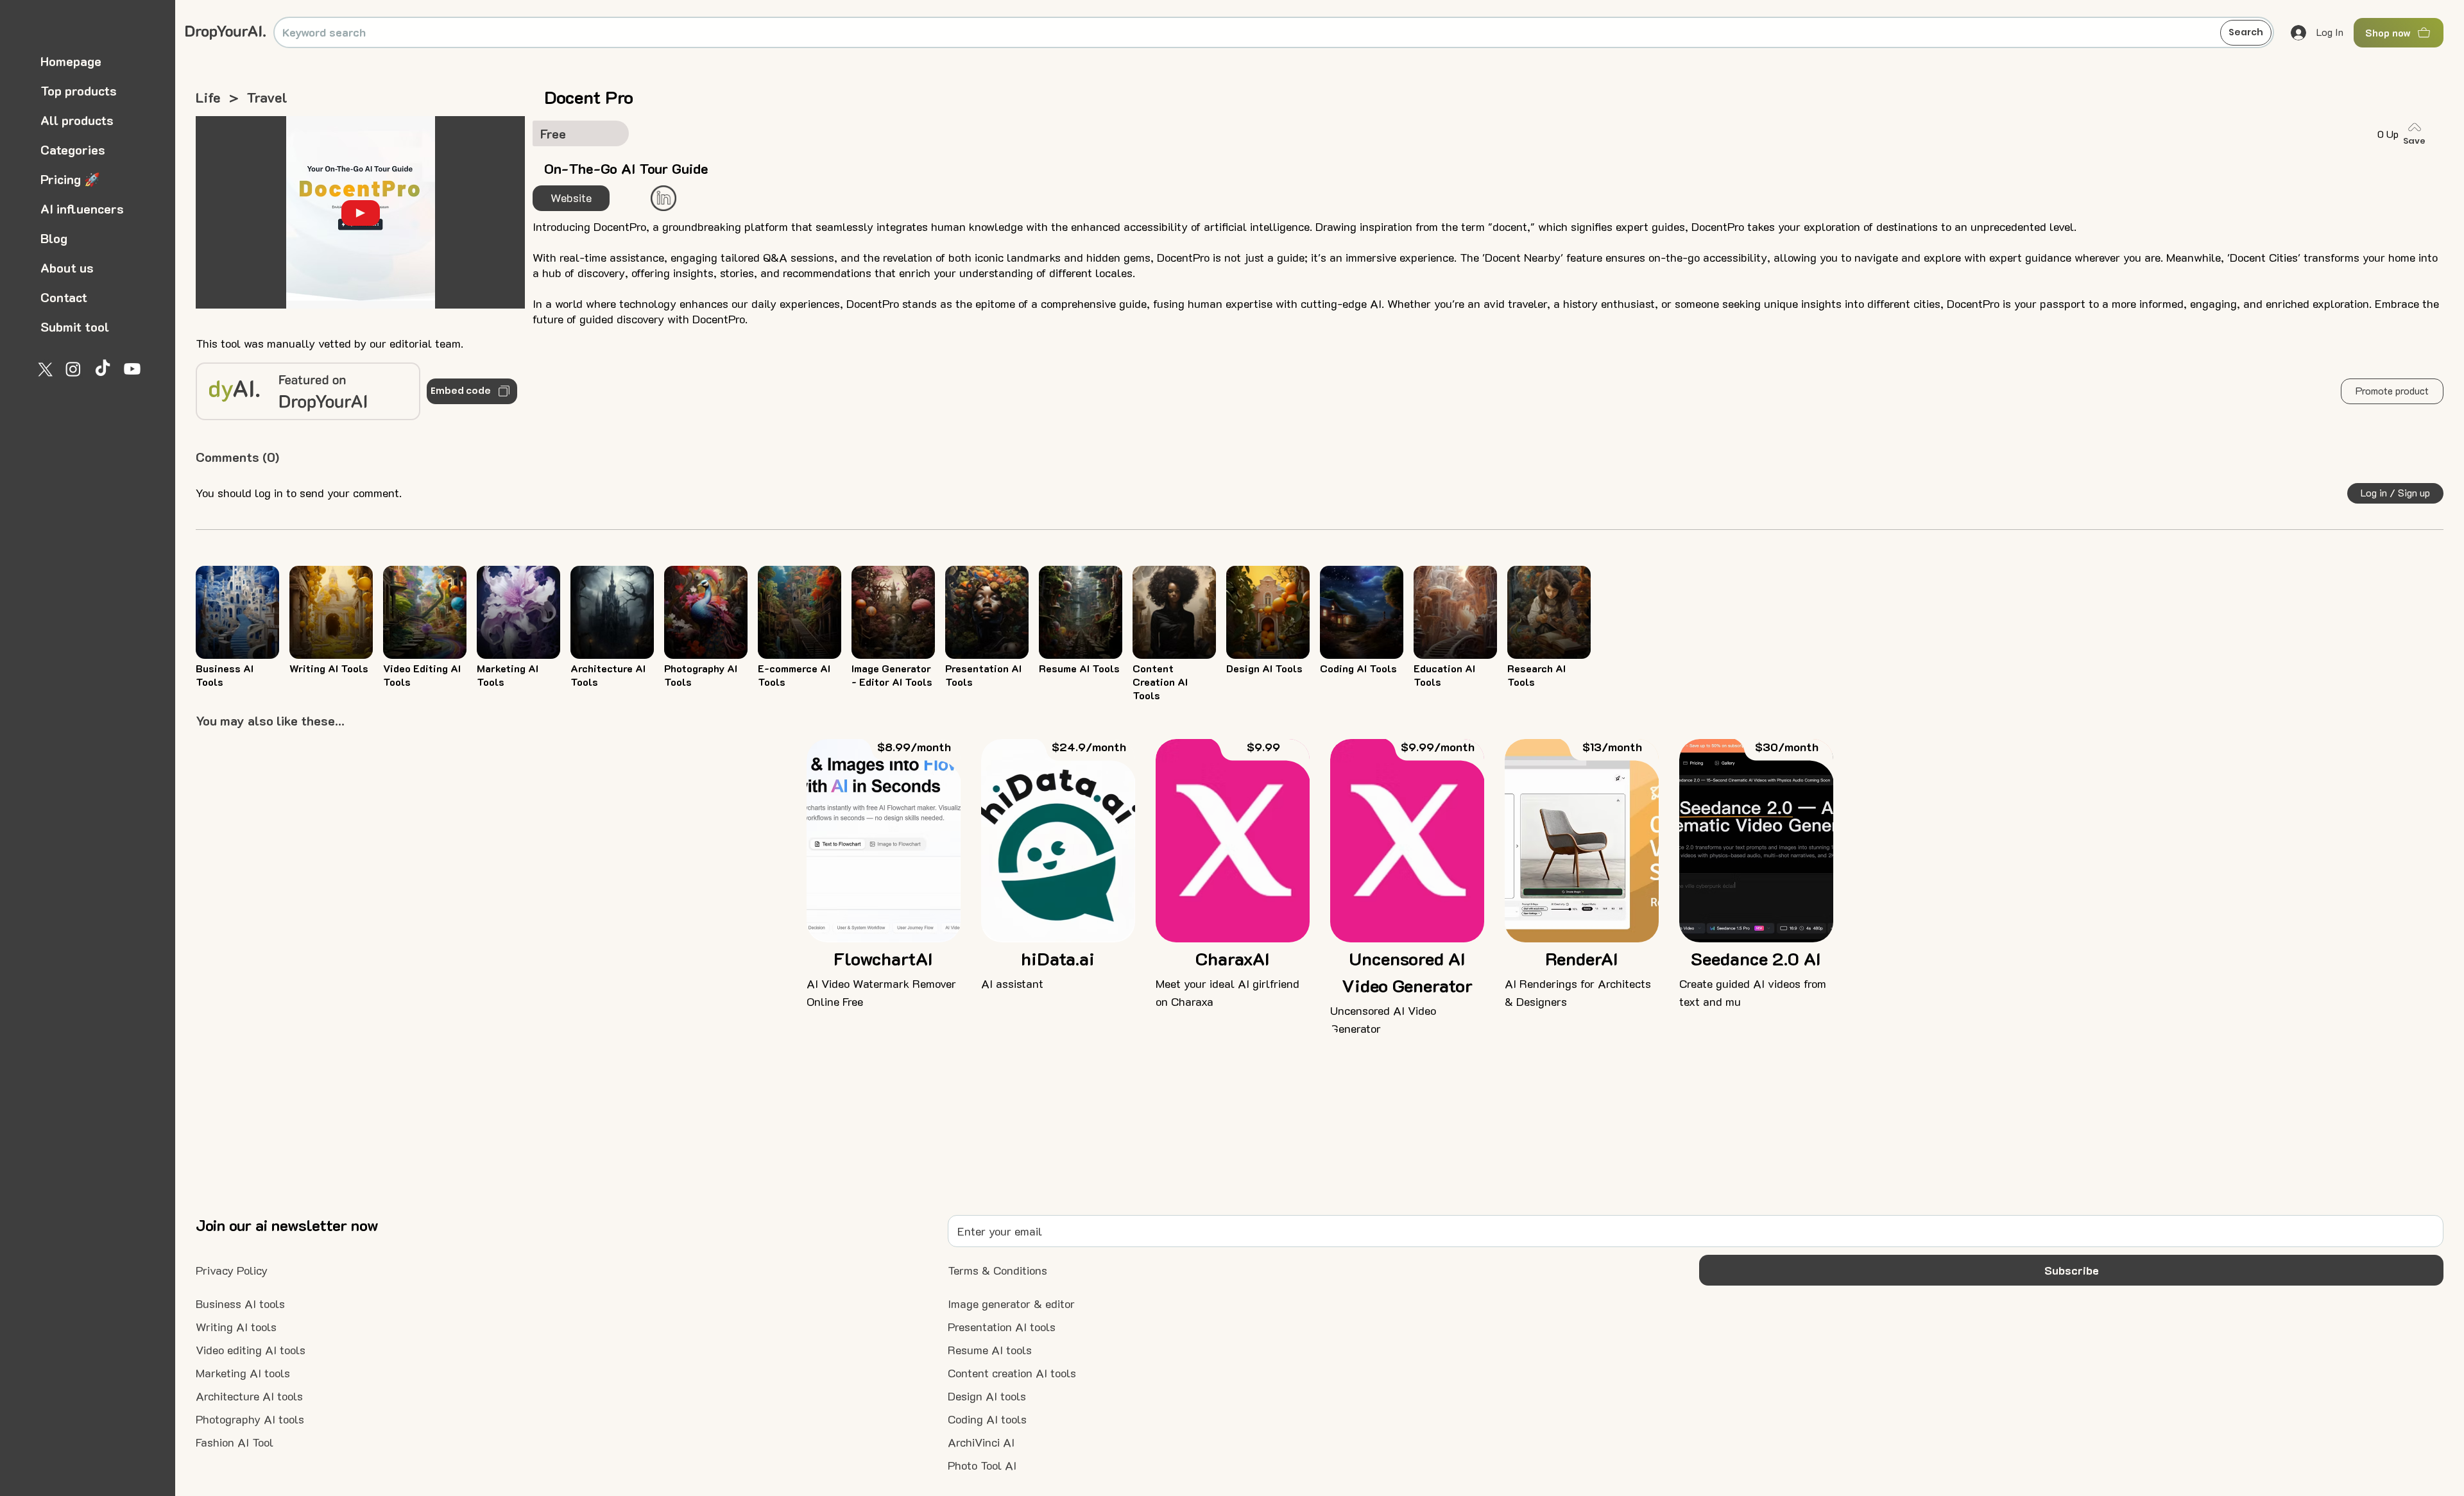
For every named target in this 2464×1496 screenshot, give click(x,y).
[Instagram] (73, 369)
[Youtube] (132, 369)
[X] (44, 369)
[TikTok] (103, 369)
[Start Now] (663, 198)
